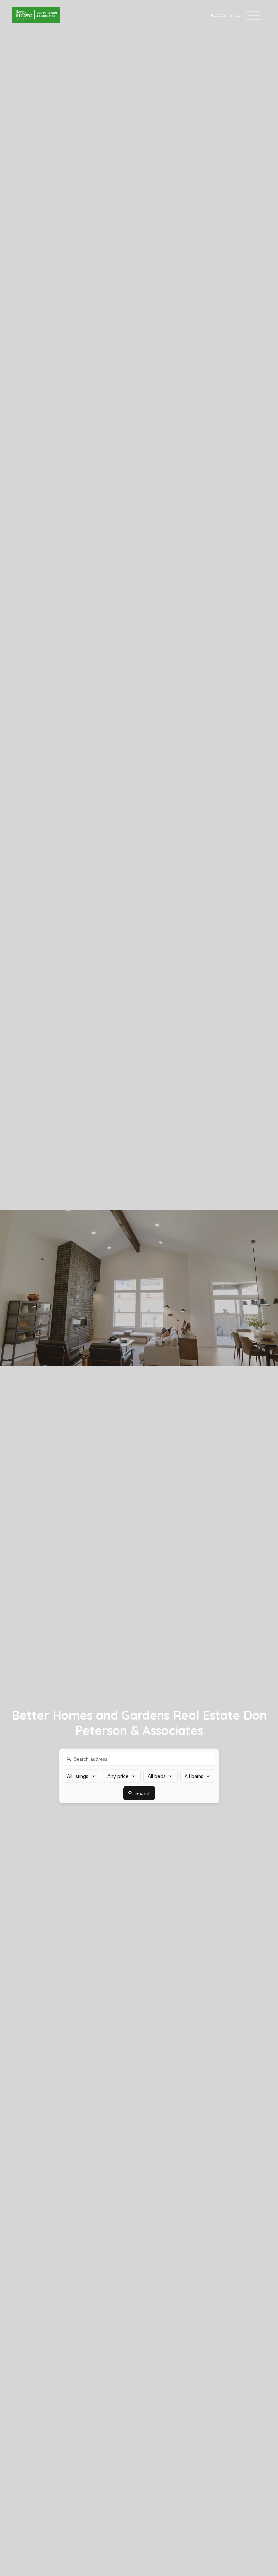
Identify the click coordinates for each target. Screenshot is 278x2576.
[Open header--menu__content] (253, 15)
